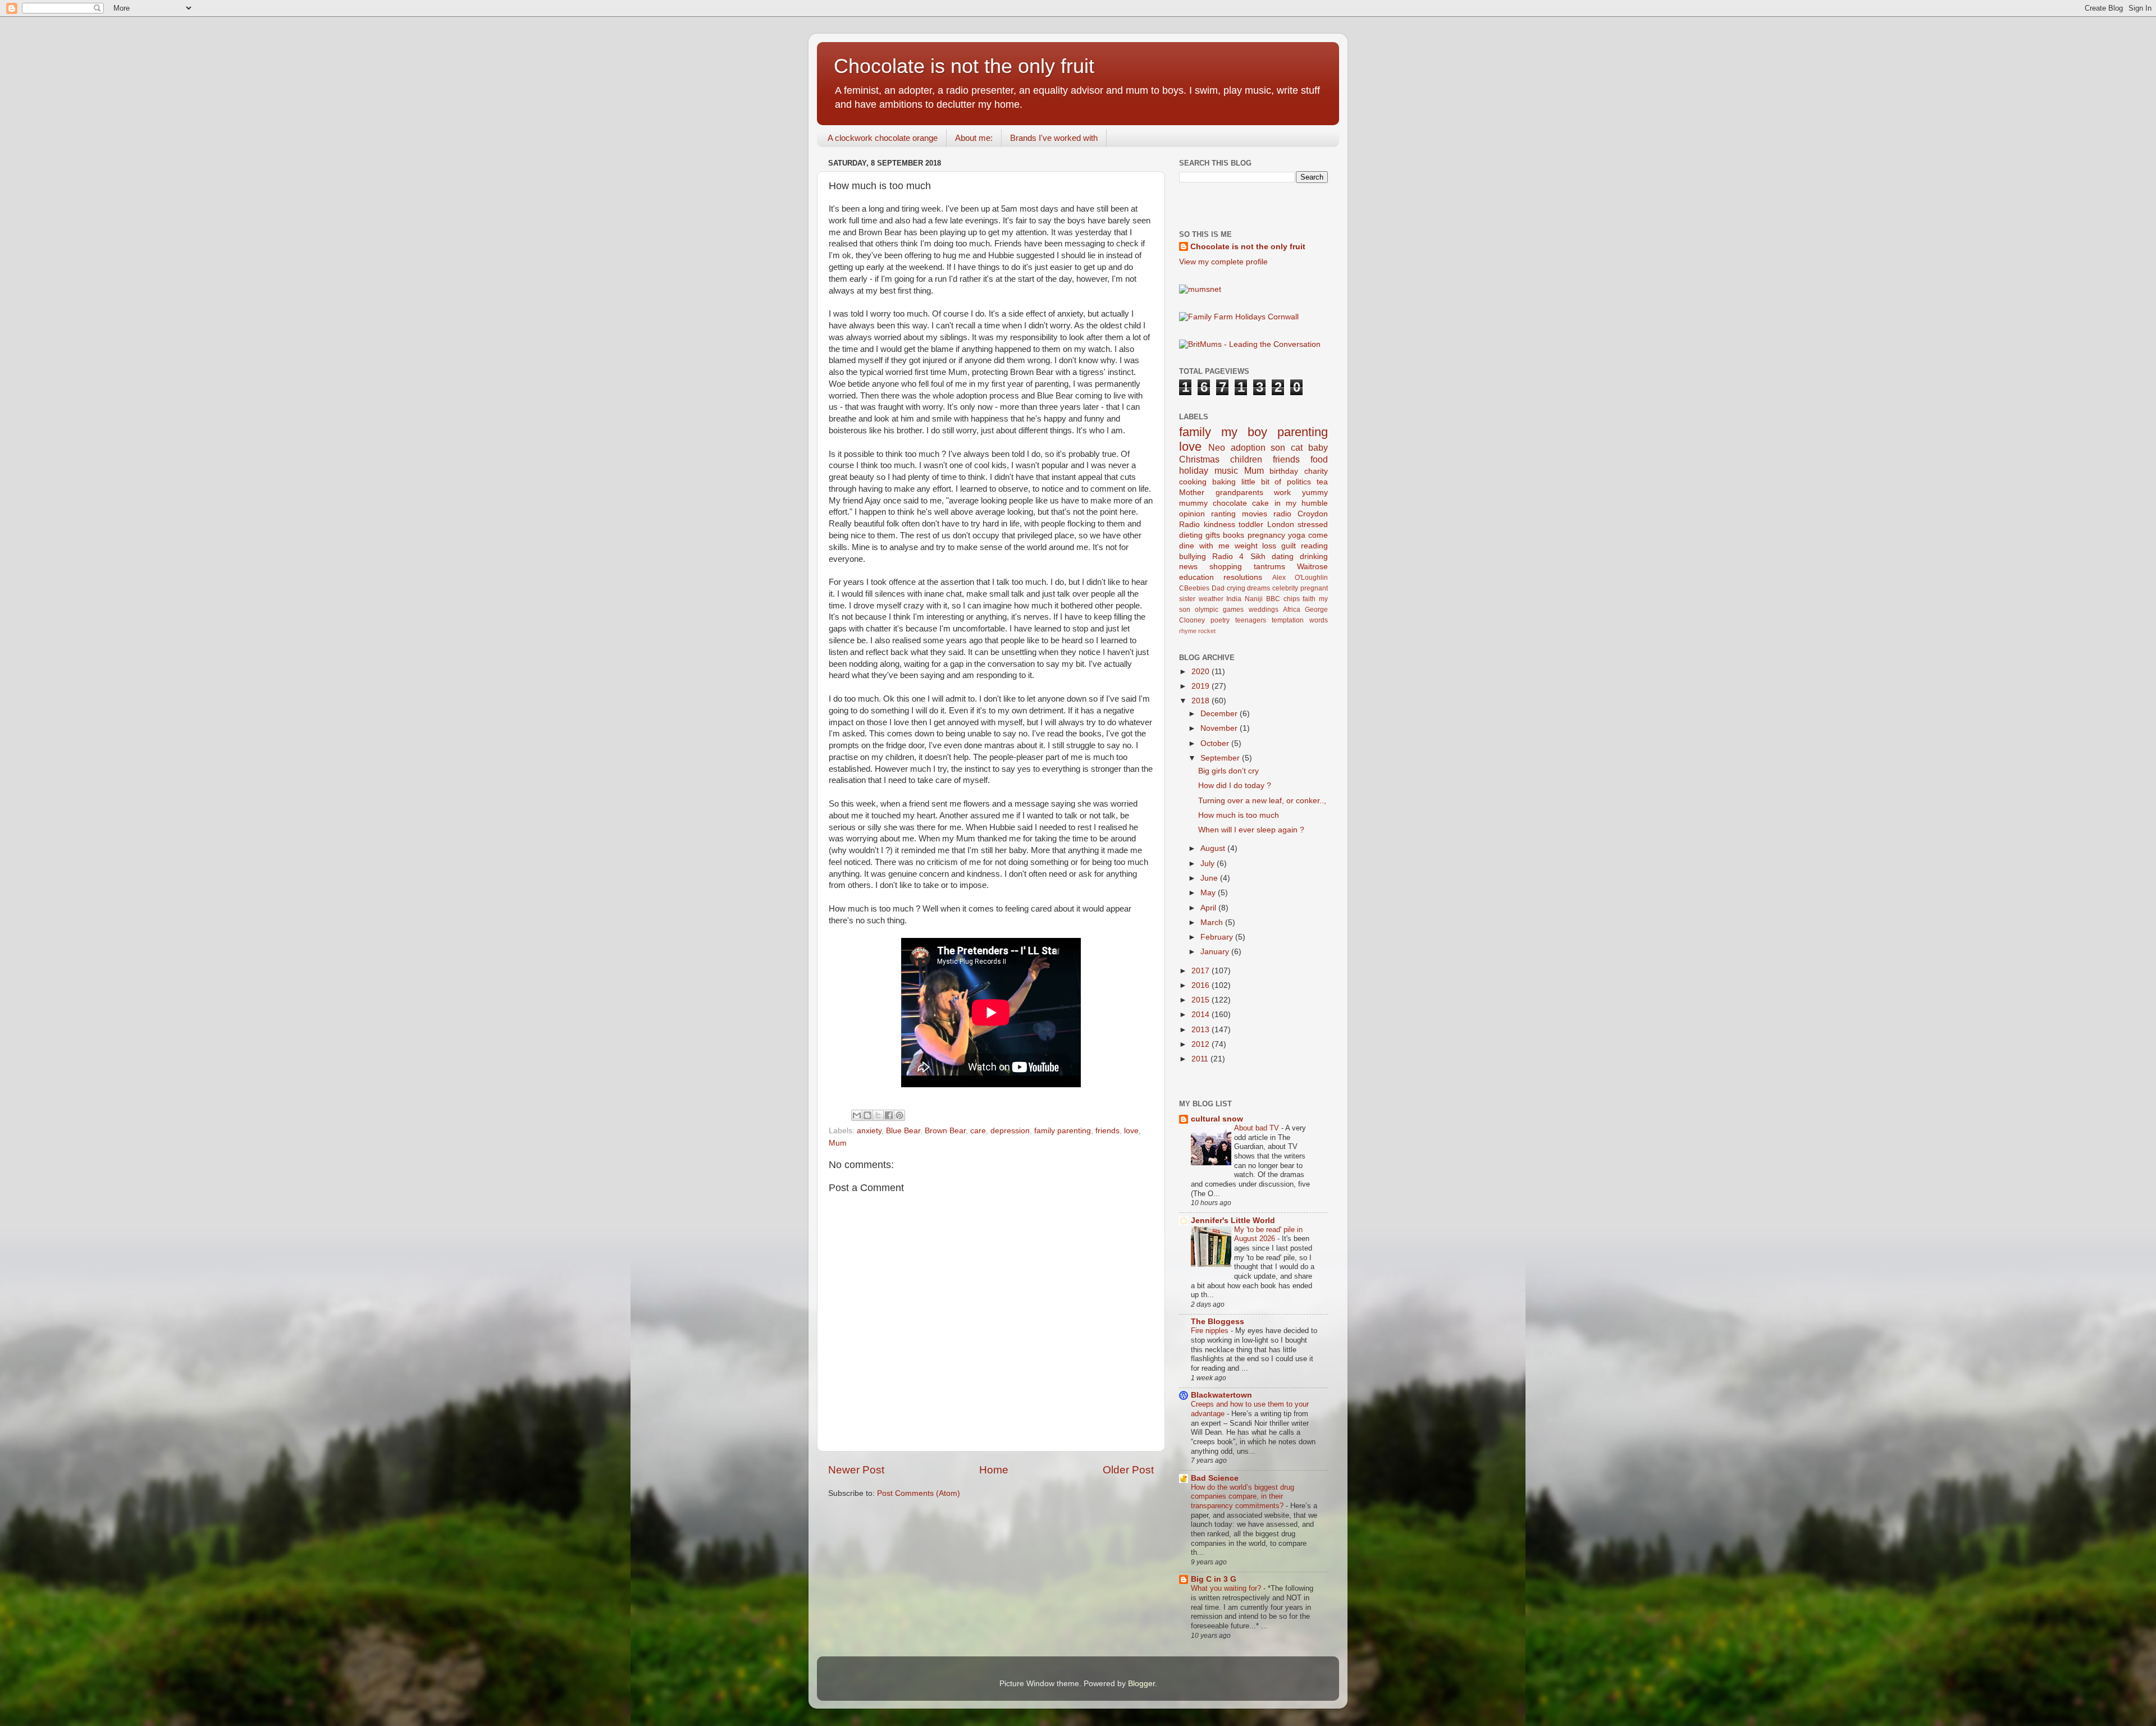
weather (1211, 599)
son (1278, 447)
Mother (1192, 493)
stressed (1313, 525)
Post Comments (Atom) (919, 1493)
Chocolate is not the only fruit (964, 66)
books (1234, 535)
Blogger (1141, 1684)
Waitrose (1312, 567)
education (1196, 577)
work (1282, 493)
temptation (1288, 620)
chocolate (1230, 503)
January (1216, 952)
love (1131, 1131)
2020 (1202, 672)
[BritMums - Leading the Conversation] (1250, 344)
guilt (1289, 546)
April (1209, 908)
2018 (1202, 701)
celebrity (1285, 588)
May (1209, 893)
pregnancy (1266, 535)
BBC (1273, 599)
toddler (1251, 525)
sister (1187, 599)
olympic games (1219, 610)
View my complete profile (1223, 262)
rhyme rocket (1197, 631)
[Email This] (857, 1115)
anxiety (869, 1131)
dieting (1191, 535)
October (1216, 743)
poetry (1220, 620)
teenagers (1251, 620)
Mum (838, 1143)
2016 (1202, 985)
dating (1283, 557)
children (1246, 459)
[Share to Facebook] (889, 1115)
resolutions (1243, 577)
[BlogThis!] (867, 1115)
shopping (1226, 567)
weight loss (1256, 546)
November (1220, 728)
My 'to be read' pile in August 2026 (1268, 1234)
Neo (1217, 447)
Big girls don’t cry (1228, 771)
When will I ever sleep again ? (1251, 830)
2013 (1202, 1030)
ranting (1223, 514)
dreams (1259, 588)
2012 (1202, 1044)
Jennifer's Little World (1233, 1221)
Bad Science (1215, 1478)
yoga (1297, 535)
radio (1282, 514)
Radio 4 (1228, 557)
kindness (1219, 525)
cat (1297, 447)
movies (1255, 514)
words (1319, 620)
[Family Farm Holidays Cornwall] (1239, 317)
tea (1322, 482)
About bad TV (1258, 1128)
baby (1318, 447)
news (1188, 567)
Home (994, 1470)
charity (1316, 471)
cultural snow (1217, 1119)
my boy (1244, 432)
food (1319, 459)
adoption (1248, 447)
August (1214, 848)
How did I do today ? (1235, 786)
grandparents (1239, 493)
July (1209, 864)
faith (1309, 599)
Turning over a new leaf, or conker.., (1262, 801)
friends (1107, 1131)
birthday (1284, 471)
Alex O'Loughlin (1300, 578)
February (1218, 937)
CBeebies (1194, 588)
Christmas (1199, 459)
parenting (1303, 432)
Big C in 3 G (1214, 1579)
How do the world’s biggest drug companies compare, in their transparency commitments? (1243, 1496)
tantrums (1269, 567)
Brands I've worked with (1054, 138)
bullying (1193, 557)
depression (1010, 1131)
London (1281, 525)
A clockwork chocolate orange (883, 138)
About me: (974, 138)
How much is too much (1239, 815)
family (1195, 432)
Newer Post (856, 1470)
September (1221, 758)
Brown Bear (945, 1131)
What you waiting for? (1227, 1588)
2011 (1201, 1059)
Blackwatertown (1221, 1395)
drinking (1314, 557)
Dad (1218, 588)
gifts (1213, 535)
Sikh (1258, 557)
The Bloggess (1218, 1322)
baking (1224, 482)
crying (1236, 588)
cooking (1193, 482)
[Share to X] (878, 1115)
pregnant (1314, 588)
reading (1314, 546)
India (1234, 599)
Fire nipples (1211, 1331)
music (1226, 470)
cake (1260, 503)
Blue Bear (903, 1131)
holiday (1194, 470)
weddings (1264, 610)
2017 (1202, 971)
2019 (1202, 686)
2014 (1202, 1015)
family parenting (1063, 1131)
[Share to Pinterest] (899, 1115)
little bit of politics (1276, 482)
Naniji (1254, 599)
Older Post (1128, 1470)
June (1210, 878)
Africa (1292, 610)
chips (1292, 599)
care (978, 1131)
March (1213, 922)
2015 (1202, 1000)
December (1220, 714)
